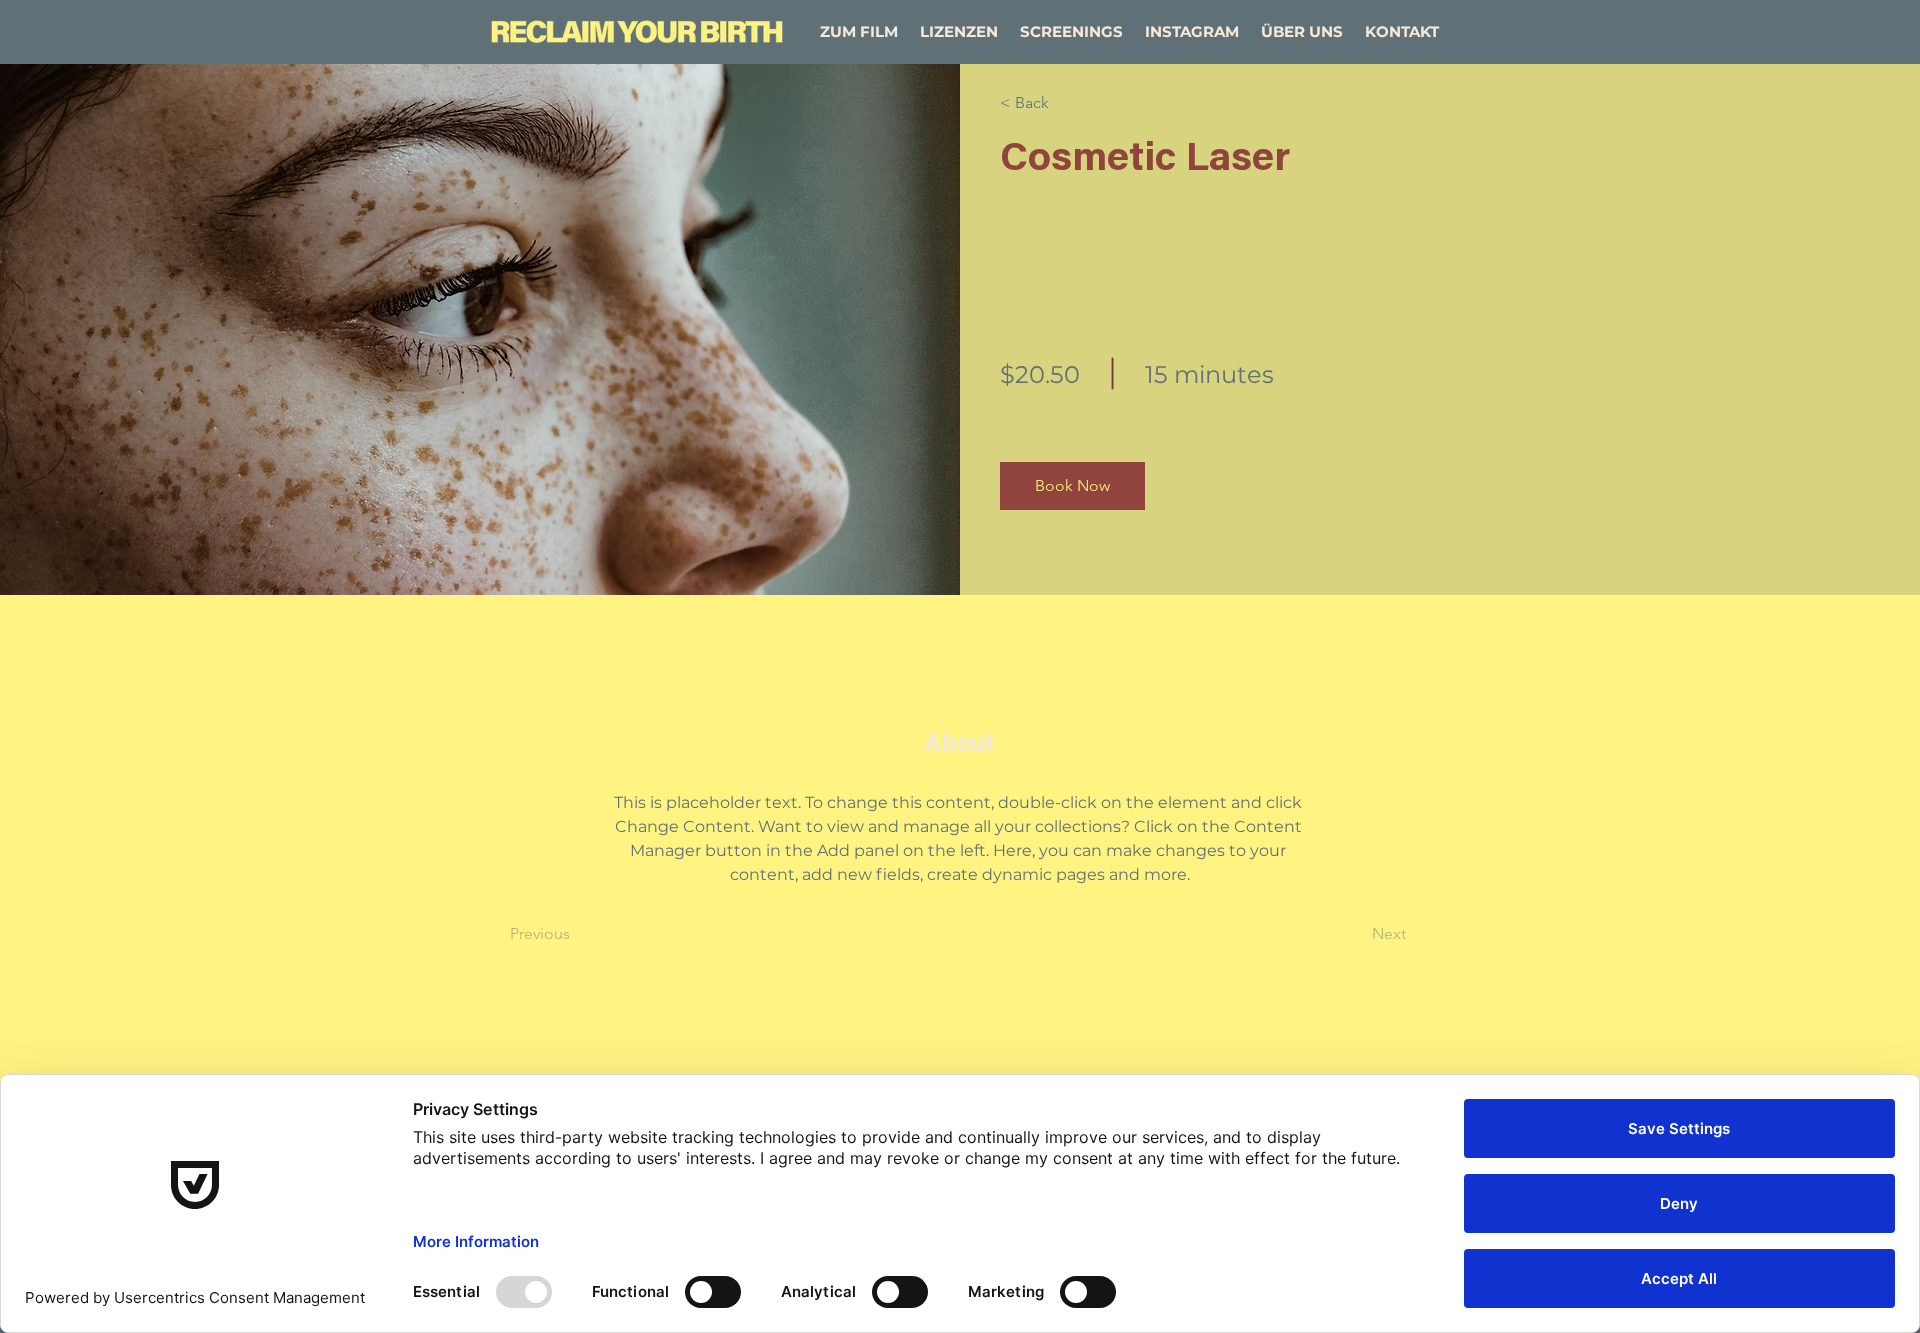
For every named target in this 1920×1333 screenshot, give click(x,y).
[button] (1072, 486)
